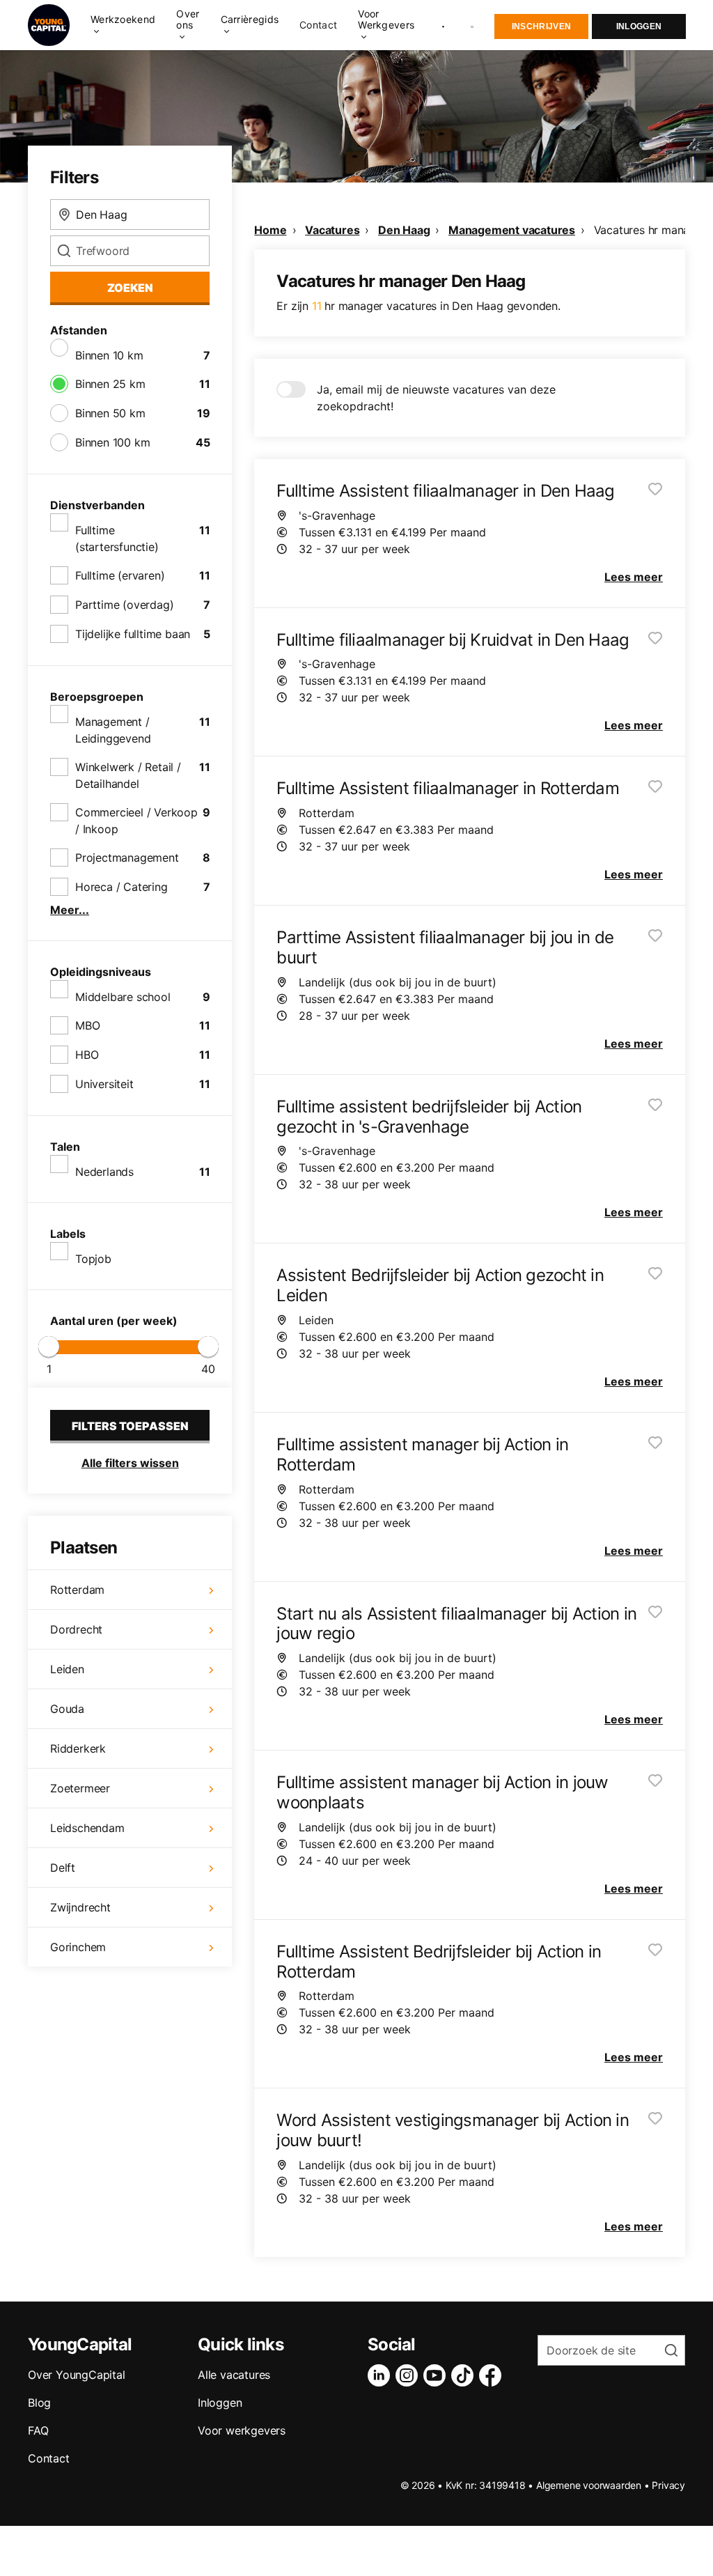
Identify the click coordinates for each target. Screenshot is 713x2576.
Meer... (70, 910)
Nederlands (104, 1172)
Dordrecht (76, 1629)
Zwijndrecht (80, 1907)
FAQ (38, 2430)
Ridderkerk (78, 1748)
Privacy (668, 2485)
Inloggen (639, 26)
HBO (87, 1055)
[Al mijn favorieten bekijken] (443, 25)
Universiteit (104, 1084)
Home (270, 230)
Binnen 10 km (109, 355)
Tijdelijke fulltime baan (133, 634)
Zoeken (130, 288)
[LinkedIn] (382, 2375)
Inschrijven (541, 26)
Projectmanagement (127, 858)
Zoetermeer (80, 1788)
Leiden (67, 1669)
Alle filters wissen (130, 1463)
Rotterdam (77, 1590)
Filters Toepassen (130, 1426)
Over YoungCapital (77, 2375)
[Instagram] (409, 2375)
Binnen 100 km (112, 442)
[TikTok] (465, 2375)
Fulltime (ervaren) (120, 575)
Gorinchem (78, 1947)
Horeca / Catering (122, 887)
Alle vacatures (234, 2375)
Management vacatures (512, 230)
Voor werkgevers (242, 2430)
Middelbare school (123, 997)
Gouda (67, 1709)
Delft (63, 1868)
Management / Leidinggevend (113, 730)
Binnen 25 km (110, 384)
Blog (39, 2403)
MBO (87, 1025)
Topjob (93, 1259)
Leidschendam (87, 1828)
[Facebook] (493, 2375)
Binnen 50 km (110, 413)
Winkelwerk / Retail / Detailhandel (128, 775)
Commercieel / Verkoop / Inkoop (136, 821)
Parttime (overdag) (124, 605)
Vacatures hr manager (650, 230)
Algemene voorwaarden (589, 2485)
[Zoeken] (473, 25)
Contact (318, 25)
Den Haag (404, 230)
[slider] (49, 1347)
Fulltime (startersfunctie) (117, 538)
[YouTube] (437, 2375)
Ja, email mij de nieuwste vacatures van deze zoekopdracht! (436, 398)
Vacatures (332, 230)
